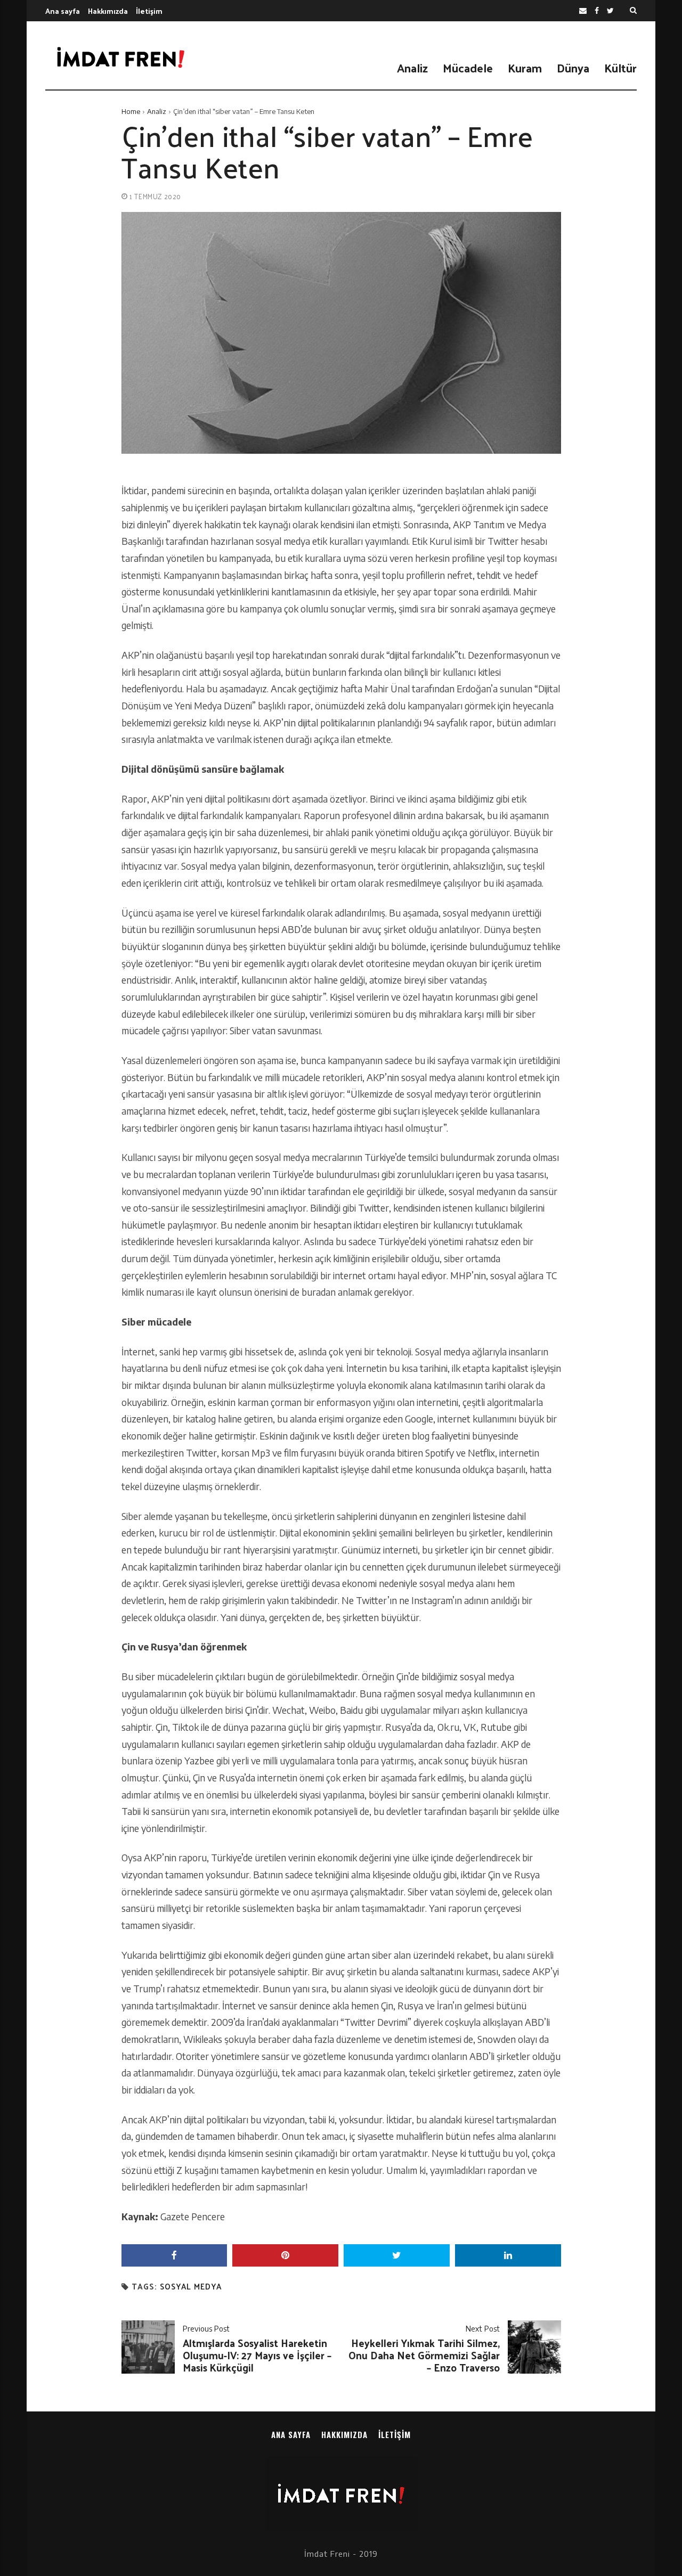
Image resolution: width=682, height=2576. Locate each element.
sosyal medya (191, 2287)
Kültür (620, 68)
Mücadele (468, 68)
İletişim (149, 11)
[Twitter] (610, 11)
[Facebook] (597, 11)
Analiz (412, 68)
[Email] (583, 11)
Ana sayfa (63, 11)
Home (131, 111)
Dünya (573, 68)
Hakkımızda (108, 11)
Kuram (525, 68)
